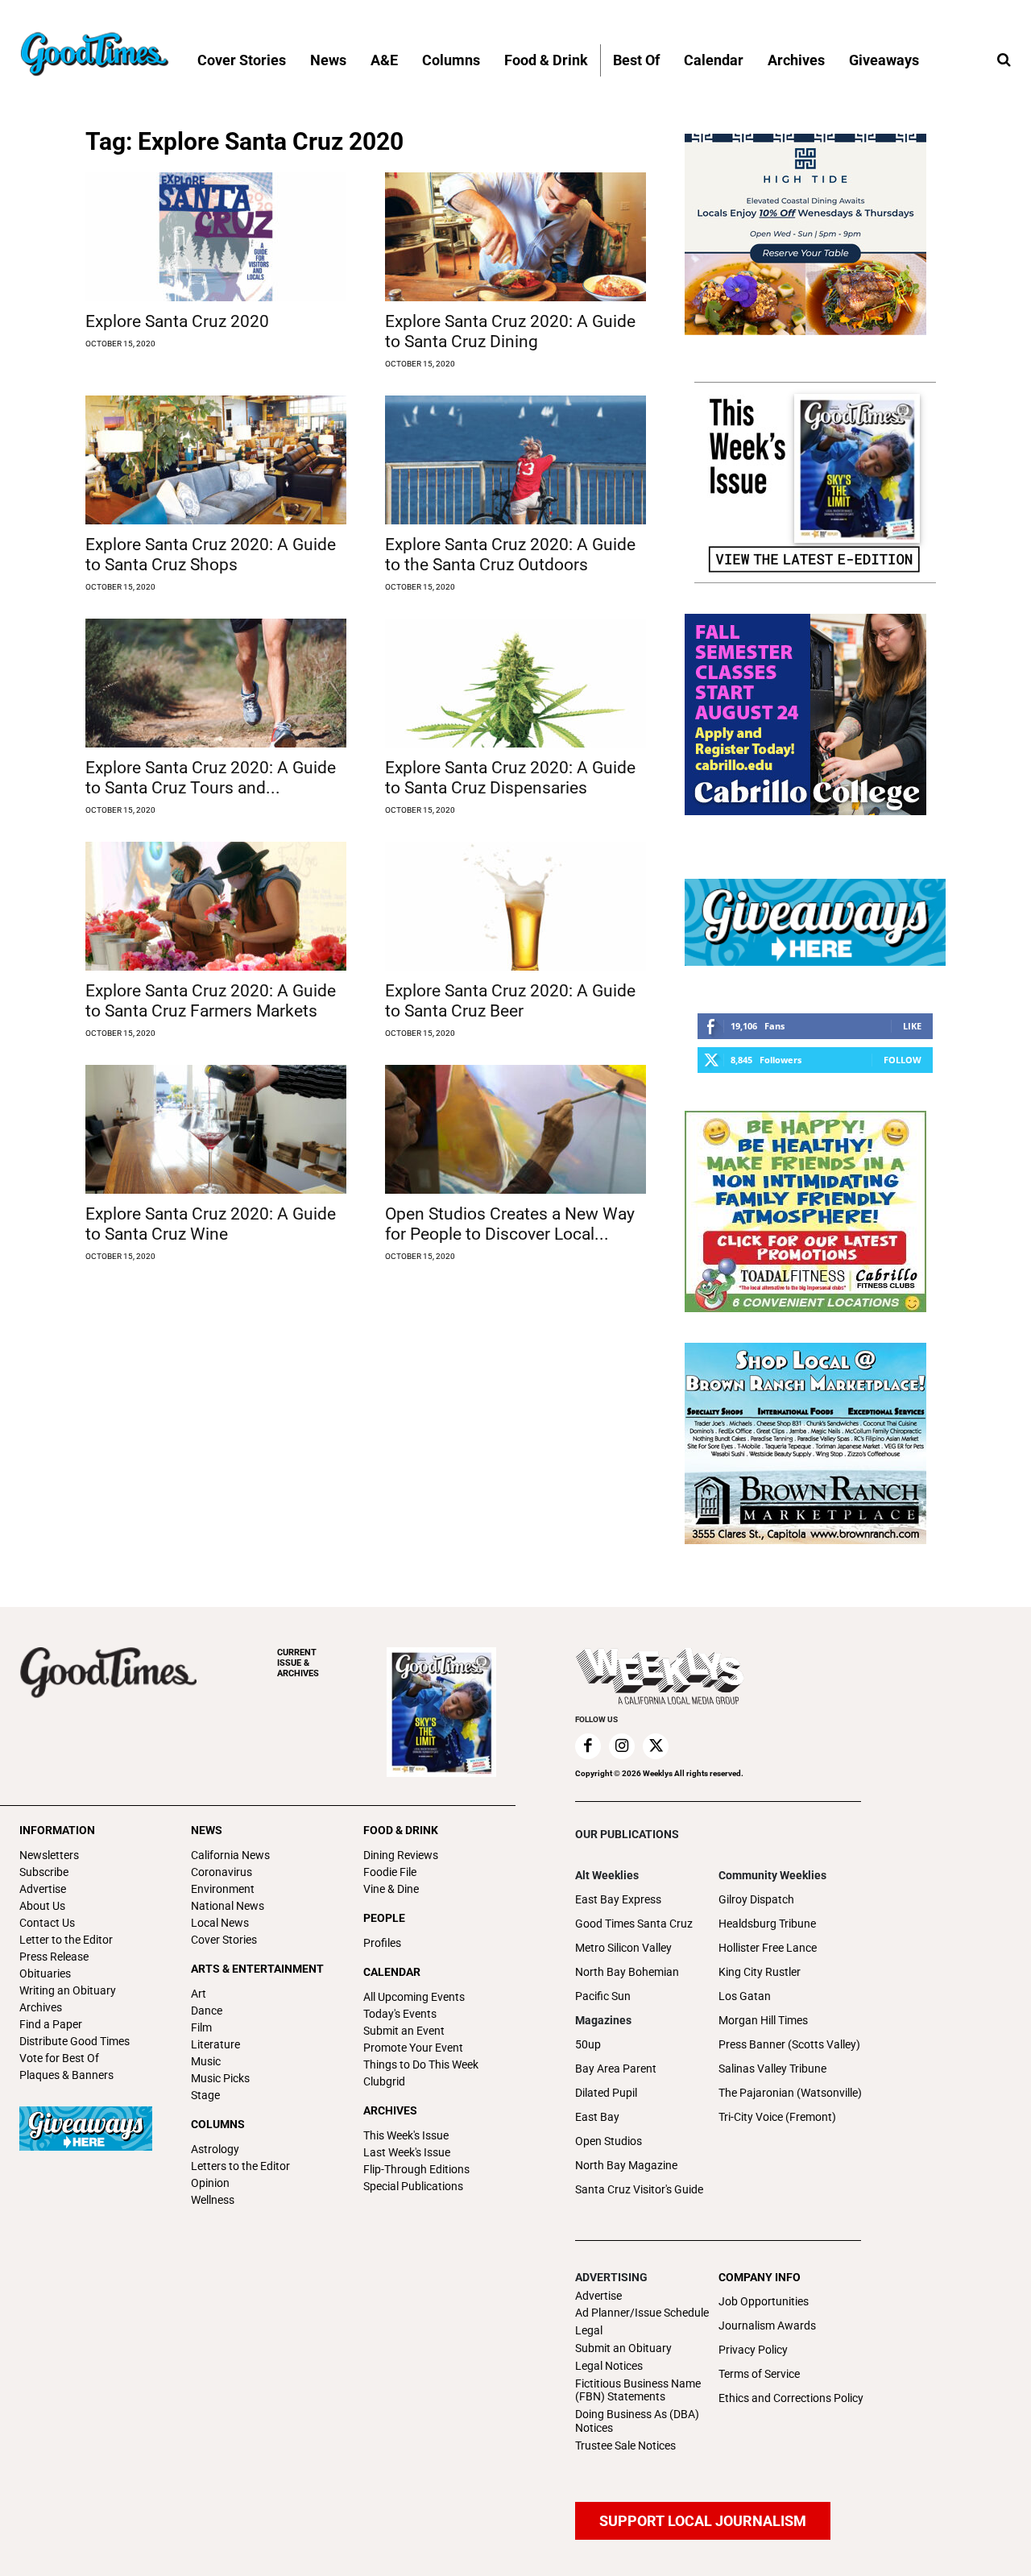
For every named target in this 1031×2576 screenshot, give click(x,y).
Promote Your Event (413, 2048)
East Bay (597, 2117)
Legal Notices (609, 2366)
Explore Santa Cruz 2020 (177, 321)
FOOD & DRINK (401, 1830)
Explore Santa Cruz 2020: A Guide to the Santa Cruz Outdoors (510, 555)
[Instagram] (622, 1746)
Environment (223, 1889)
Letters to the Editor (240, 2166)
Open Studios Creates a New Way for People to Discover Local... (510, 1224)
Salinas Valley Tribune (772, 2069)
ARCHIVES (298, 1663)
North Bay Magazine (626, 2165)
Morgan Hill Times (763, 2020)
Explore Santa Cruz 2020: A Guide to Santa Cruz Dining (510, 331)
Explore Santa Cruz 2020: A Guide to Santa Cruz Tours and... (211, 778)
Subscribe (44, 1872)
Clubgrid (384, 2081)
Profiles (382, 1943)
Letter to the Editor (66, 1940)
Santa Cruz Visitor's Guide (639, 2189)
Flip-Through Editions (416, 2169)
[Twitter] (656, 1746)
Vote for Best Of (59, 2058)
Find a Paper (51, 2024)
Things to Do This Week (421, 2065)
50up (588, 2044)
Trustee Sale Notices (625, 2446)
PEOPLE (384, 1918)
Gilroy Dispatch (756, 1899)
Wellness (213, 2200)
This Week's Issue (406, 2135)
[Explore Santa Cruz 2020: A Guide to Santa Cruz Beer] (515, 906)
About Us (42, 1906)
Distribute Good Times (75, 2041)
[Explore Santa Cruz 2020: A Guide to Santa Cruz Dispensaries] (515, 683)
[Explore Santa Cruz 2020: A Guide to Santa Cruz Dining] (515, 237)
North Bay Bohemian (627, 1972)
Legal (589, 2330)
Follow (903, 1060)
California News (230, 1855)
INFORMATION (57, 1830)
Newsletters (49, 1855)
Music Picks (220, 2078)
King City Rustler (760, 1972)
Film (201, 2027)
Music (206, 2061)
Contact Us (47, 1923)
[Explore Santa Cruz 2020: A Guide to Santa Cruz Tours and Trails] (216, 683)
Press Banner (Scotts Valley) (789, 2044)
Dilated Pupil (606, 2093)
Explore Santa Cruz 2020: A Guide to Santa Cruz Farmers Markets (211, 1001)
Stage (205, 2095)
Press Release (54, 1957)
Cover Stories (224, 1940)
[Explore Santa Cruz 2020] (216, 237)
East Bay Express (618, 1899)
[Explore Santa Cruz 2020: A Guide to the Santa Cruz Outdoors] (515, 460)
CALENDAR (392, 1972)
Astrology (215, 2149)
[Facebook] (588, 1746)
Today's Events (400, 2014)
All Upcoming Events (414, 1997)
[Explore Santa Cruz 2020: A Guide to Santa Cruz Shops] (216, 460)
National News (228, 1906)
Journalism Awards (767, 2325)
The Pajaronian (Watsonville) (790, 2093)
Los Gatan (745, 1996)
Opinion (210, 2183)
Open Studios (609, 2141)
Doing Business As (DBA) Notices (637, 2421)
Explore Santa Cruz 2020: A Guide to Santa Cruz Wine (211, 1224)
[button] (1004, 60)
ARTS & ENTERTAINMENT (257, 1969)
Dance (207, 2011)
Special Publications (413, 2186)
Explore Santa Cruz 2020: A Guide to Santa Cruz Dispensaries (510, 778)
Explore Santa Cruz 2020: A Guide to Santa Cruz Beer (510, 1001)
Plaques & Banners (66, 2075)
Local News (220, 1923)
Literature (215, 2044)
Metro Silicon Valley (623, 1948)
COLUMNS (218, 2124)
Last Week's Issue (407, 2152)
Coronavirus (222, 1872)
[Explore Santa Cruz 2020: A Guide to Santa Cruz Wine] (216, 1129)
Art (199, 1994)
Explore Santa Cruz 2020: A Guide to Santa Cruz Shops (211, 555)
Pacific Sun (603, 1996)
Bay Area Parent (616, 2069)
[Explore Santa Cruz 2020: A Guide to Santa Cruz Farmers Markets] (216, 906)
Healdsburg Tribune (767, 1924)
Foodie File (390, 1872)
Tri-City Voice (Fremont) (777, 2117)
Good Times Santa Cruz (634, 1924)
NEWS (207, 1830)
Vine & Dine (391, 1889)
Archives (41, 2007)
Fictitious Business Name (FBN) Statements (638, 2390)
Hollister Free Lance (768, 1948)
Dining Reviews (401, 1855)
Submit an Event (404, 2031)
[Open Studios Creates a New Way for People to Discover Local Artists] (515, 1129)
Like (912, 1026)
